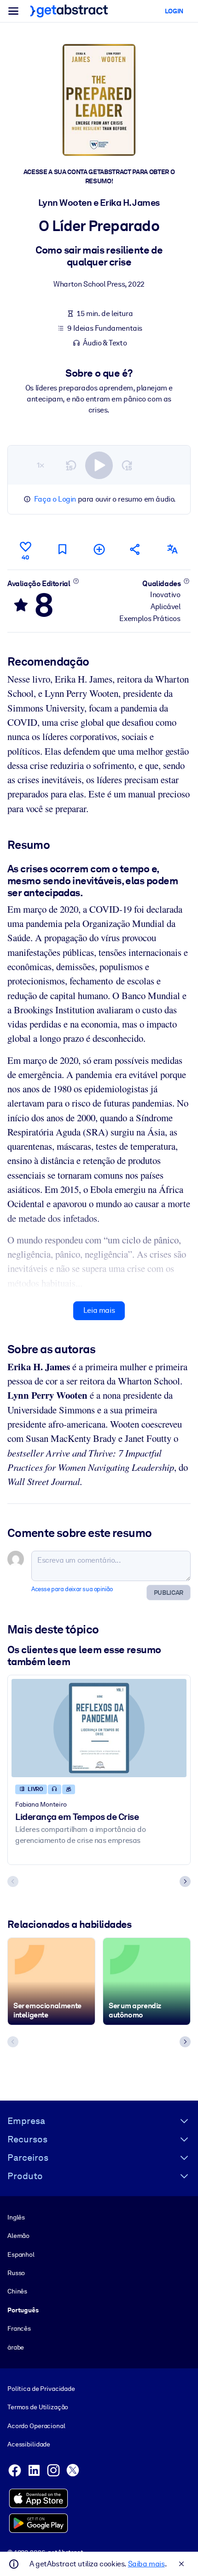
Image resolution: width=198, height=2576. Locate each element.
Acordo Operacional (36, 2426)
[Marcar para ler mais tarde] (62, 549)
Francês (19, 2328)
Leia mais (99, 1310)
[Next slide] (185, 1881)
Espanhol (21, 2254)
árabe (16, 2347)
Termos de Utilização (38, 2407)
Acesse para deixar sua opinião (72, 1589)
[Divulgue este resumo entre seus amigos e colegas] (135, 549)
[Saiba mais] (76, 581)
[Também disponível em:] (172, 549)
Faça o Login (55, 499)
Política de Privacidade (41, 2389)
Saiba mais (146, 2564)
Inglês (16, 2217)
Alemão (18, 2236)
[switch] (99, 465)
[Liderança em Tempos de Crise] (99, 1728)
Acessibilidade (29, 2444)
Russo (16, 2273)
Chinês (17, 2291)
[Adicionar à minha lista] (99, 549)
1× (41, 465)
